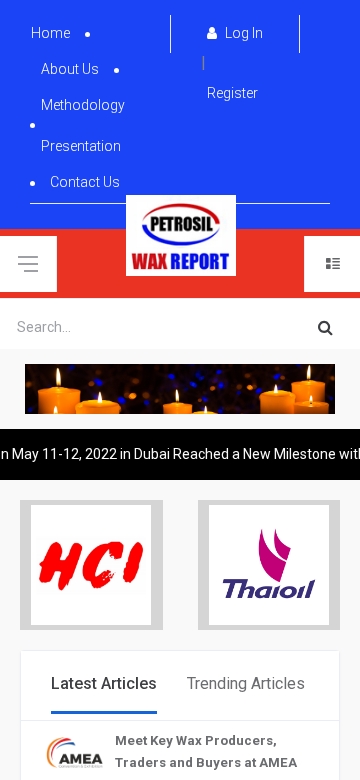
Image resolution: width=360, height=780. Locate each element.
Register (232, 93)
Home (50, 33)
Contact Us (85, 182)
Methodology (83, 105)
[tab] (104, 686)
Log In (242, 33)
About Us (70, 69)
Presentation (81, 146)
